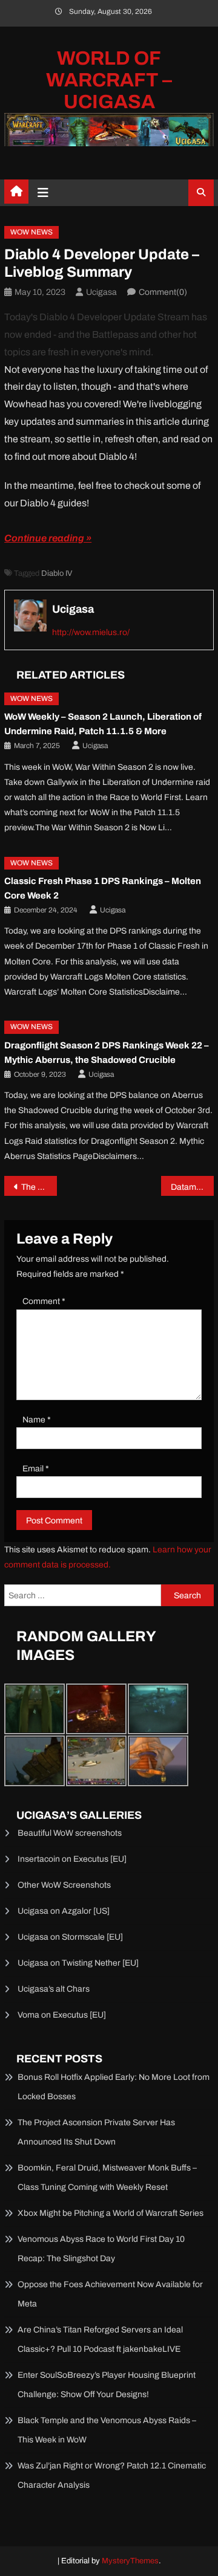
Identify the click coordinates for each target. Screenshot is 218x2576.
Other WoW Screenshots (64, 1885)
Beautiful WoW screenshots (70, 1833)
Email (36, 1469)
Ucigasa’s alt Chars (54, 1989)
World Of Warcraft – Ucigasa (109, 80)
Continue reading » (48, 538)
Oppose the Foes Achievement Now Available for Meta (110, 2294)
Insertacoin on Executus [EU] (72, 1859)
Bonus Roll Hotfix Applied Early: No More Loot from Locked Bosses (114, 2087)
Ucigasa (101, 292)
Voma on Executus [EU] (62, 2015)
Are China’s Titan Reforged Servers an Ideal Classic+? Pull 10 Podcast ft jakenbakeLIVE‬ (100, 2339)
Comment (44, 1301)
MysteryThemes (130, 2561)
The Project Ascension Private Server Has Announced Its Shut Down (96, 2132)
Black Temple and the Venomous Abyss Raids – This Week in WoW (107, 2430)
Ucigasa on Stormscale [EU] (70, 1937)
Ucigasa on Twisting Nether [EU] (78, 1963)
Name (37, 1420)
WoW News (31, 232)
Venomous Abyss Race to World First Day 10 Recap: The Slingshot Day (101, 2249)
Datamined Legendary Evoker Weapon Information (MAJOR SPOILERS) (192, 1187)
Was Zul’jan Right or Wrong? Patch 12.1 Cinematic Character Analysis (112, 2475)
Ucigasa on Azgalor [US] (64, 1911)
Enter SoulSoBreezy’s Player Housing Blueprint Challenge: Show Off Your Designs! (107, 2385)
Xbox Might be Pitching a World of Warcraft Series (111, 2213)
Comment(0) (163, 292)
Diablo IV (57, 573)
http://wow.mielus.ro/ (91, 632)
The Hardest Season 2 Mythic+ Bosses (39, 1187)
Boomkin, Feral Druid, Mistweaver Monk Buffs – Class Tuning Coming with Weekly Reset (107, 2177)
